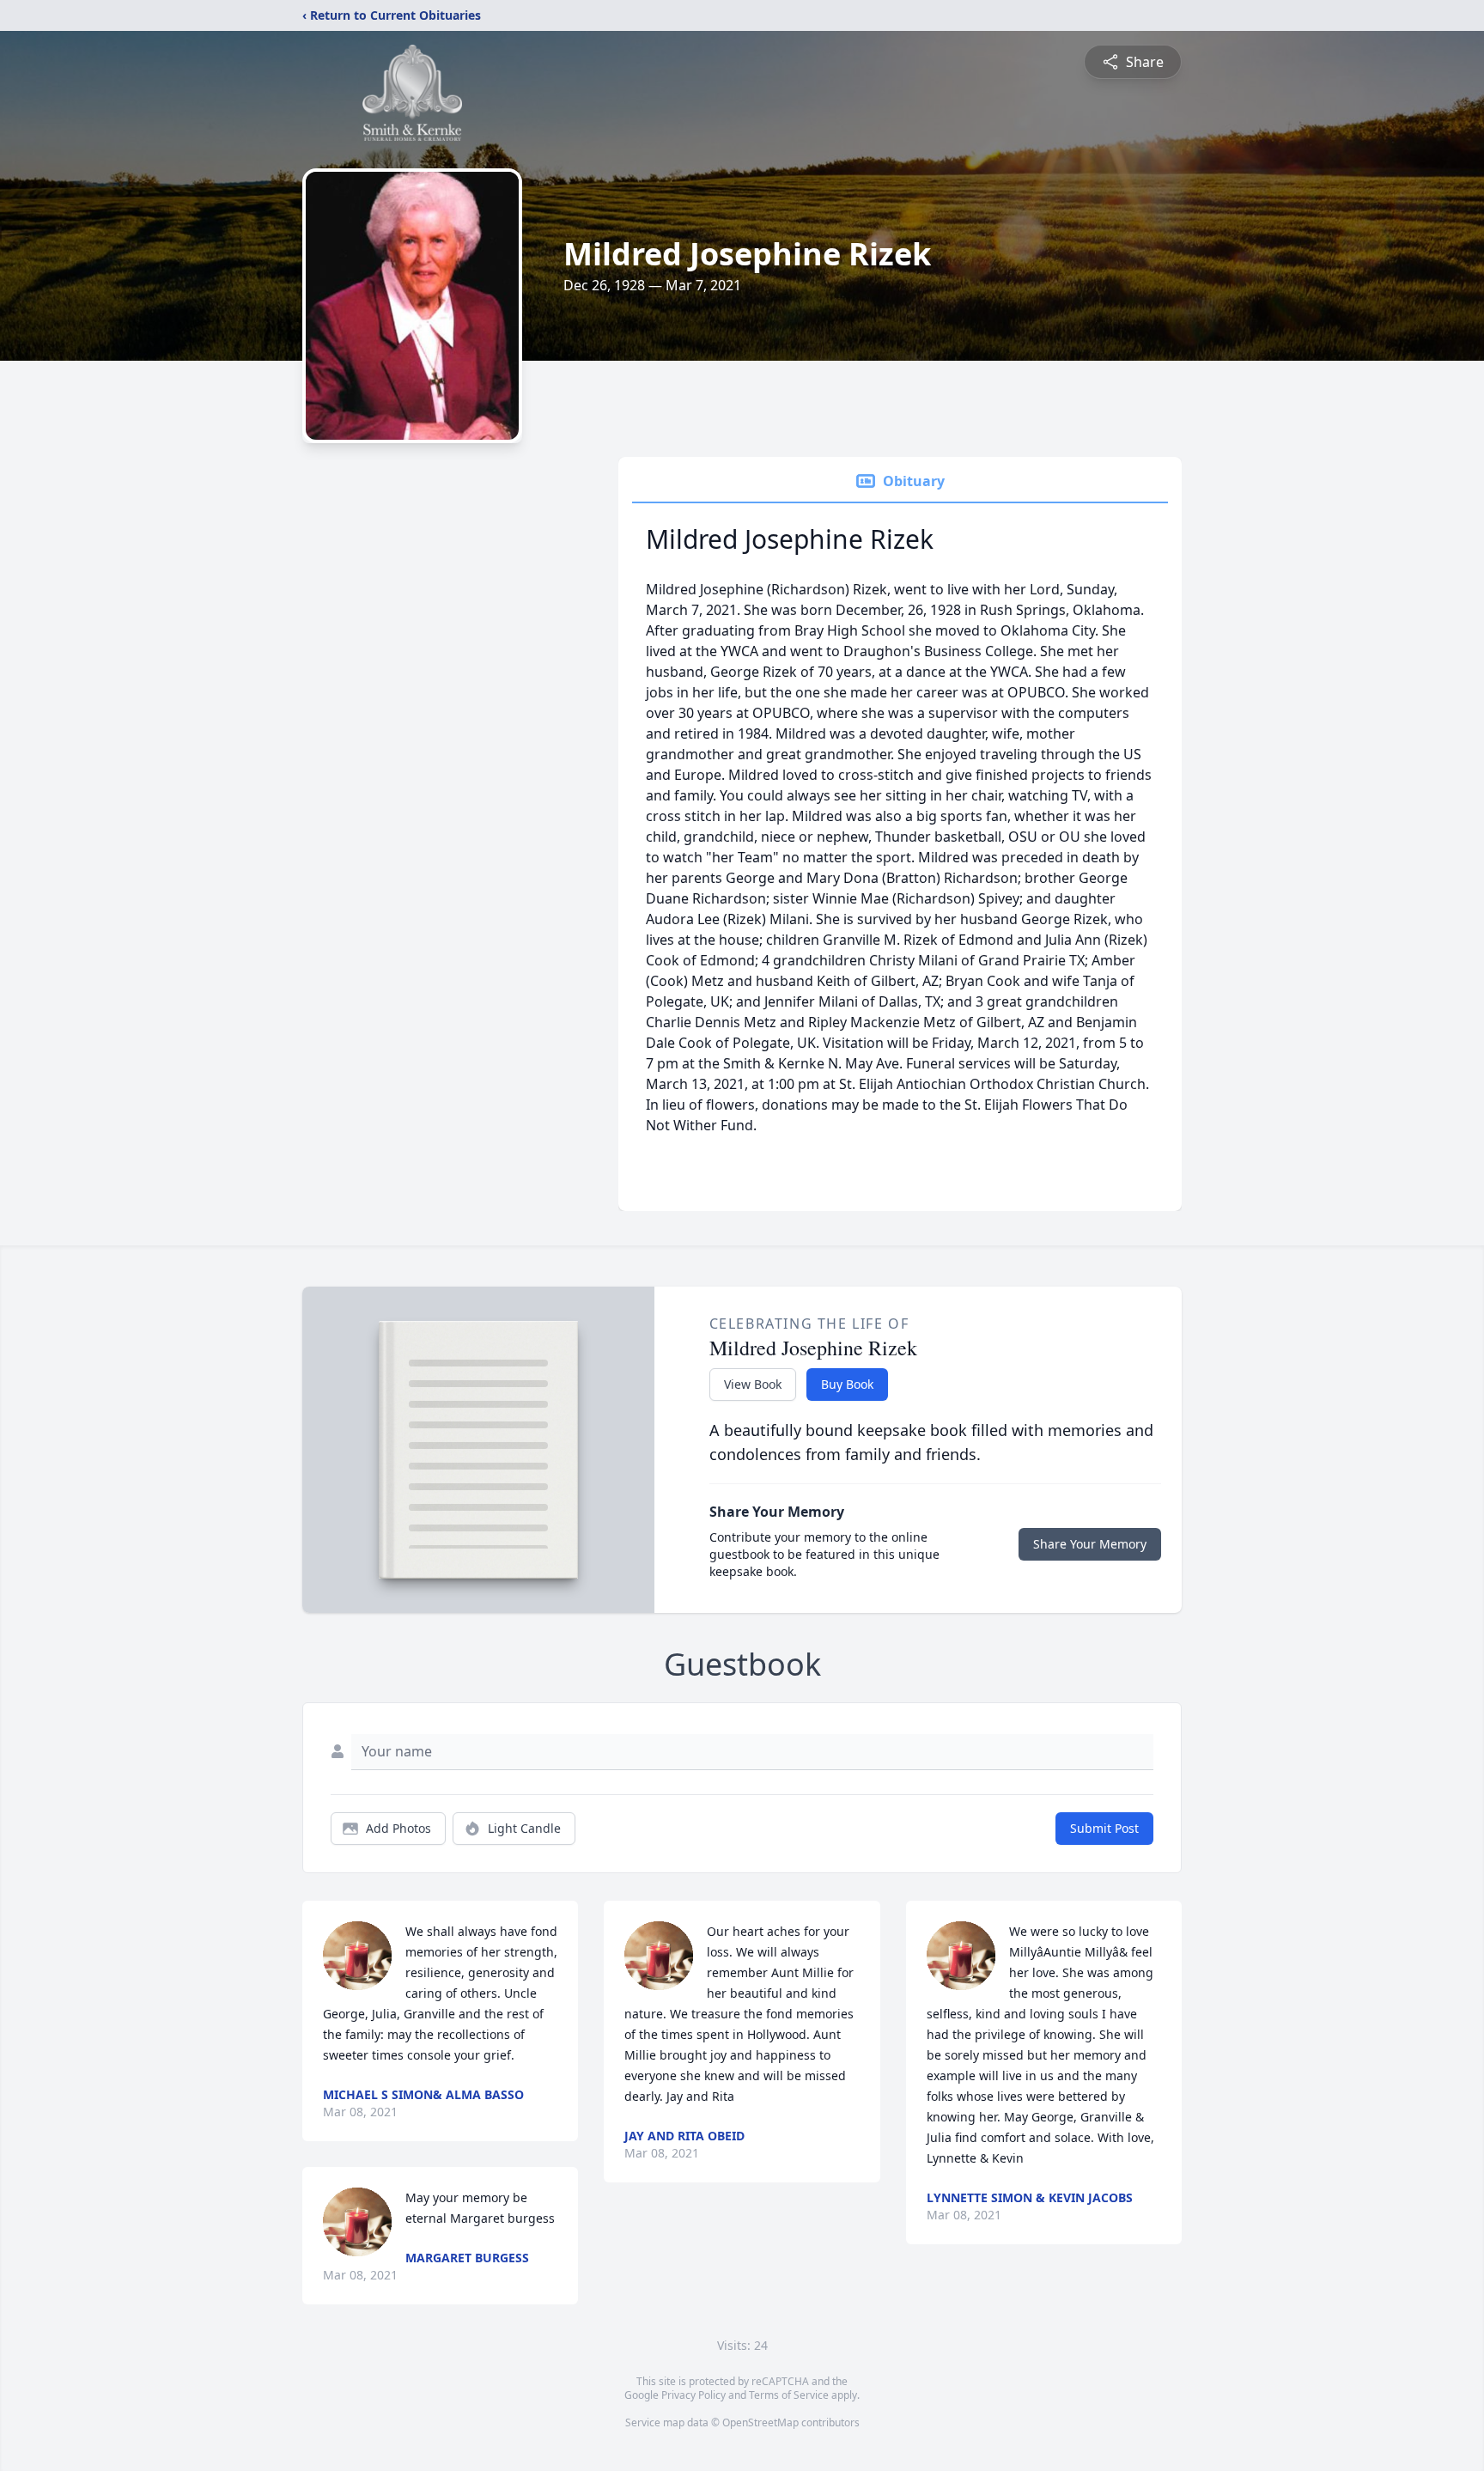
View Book (753, 1384)
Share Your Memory (1090, 1544)
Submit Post (1104, 1828)
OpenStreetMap (760, 2422)
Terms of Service (789, 2395)
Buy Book (847, 1384)
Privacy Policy (693, 2395)
